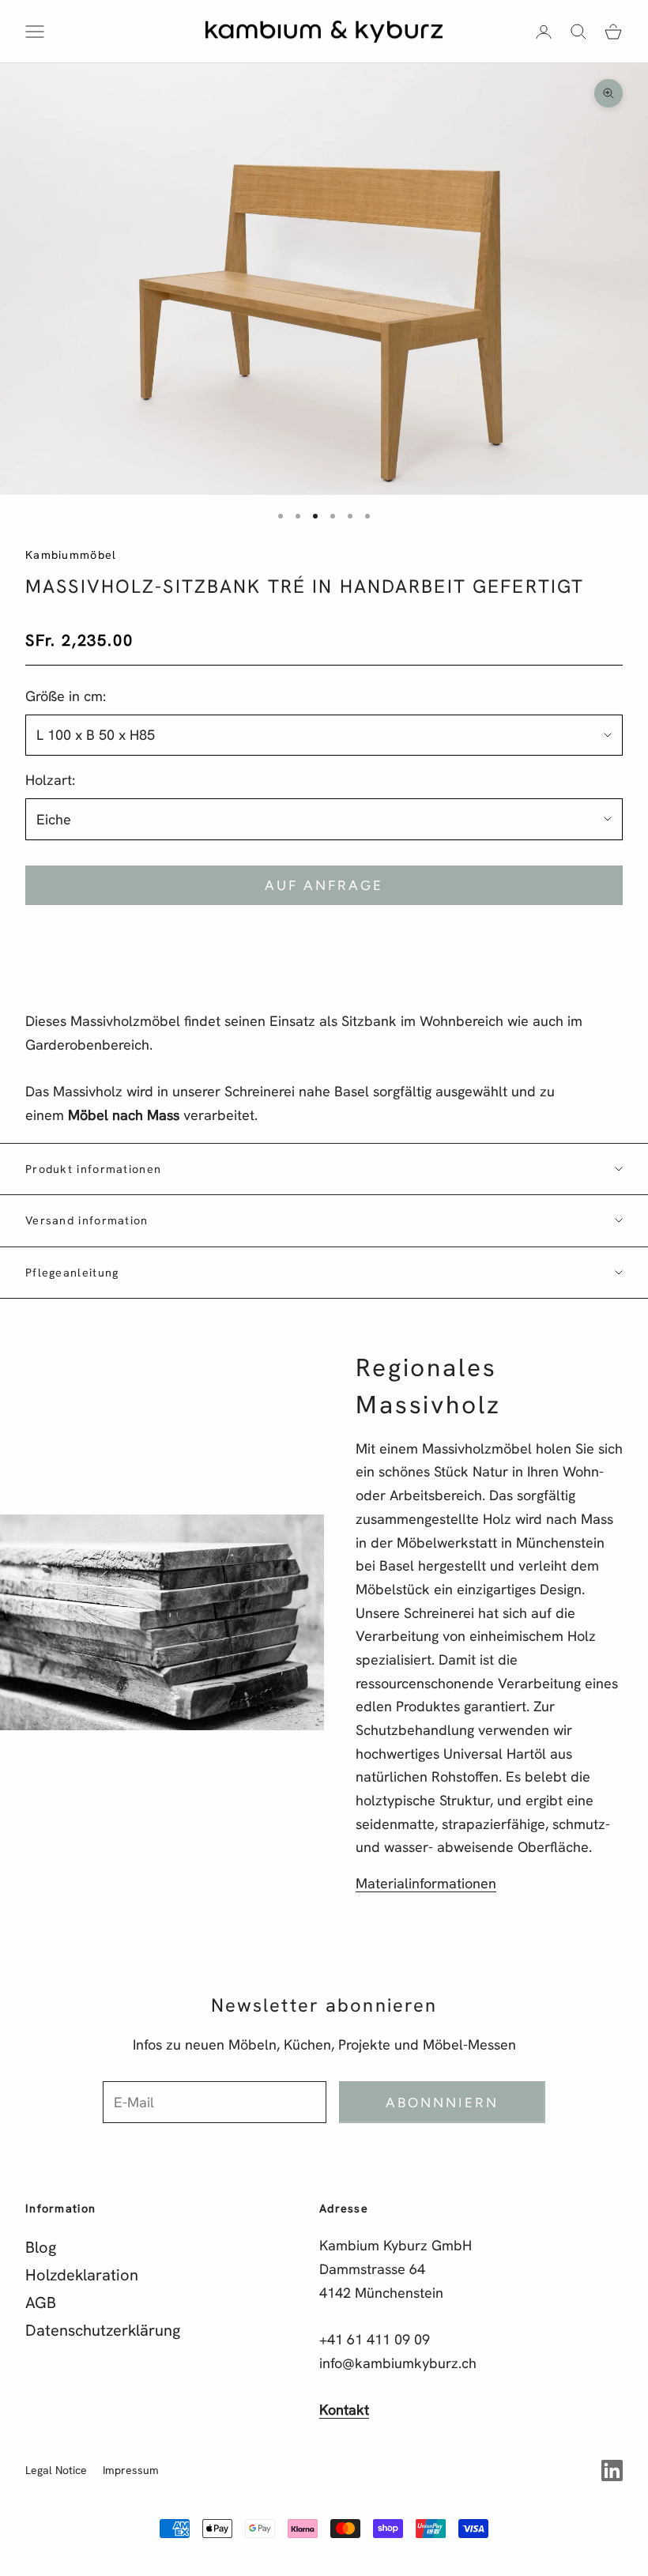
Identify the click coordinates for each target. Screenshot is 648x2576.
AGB (41, 2303)
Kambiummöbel (71, 555)
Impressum (131, 2470)
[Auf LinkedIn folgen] (612, 2470)
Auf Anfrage (324, 885)
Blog (41, 2247)
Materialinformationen (426, 1883)
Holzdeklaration (82, 2275)
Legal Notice (56, 2470)
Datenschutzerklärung (103, 2330)
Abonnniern (443, 2103)
